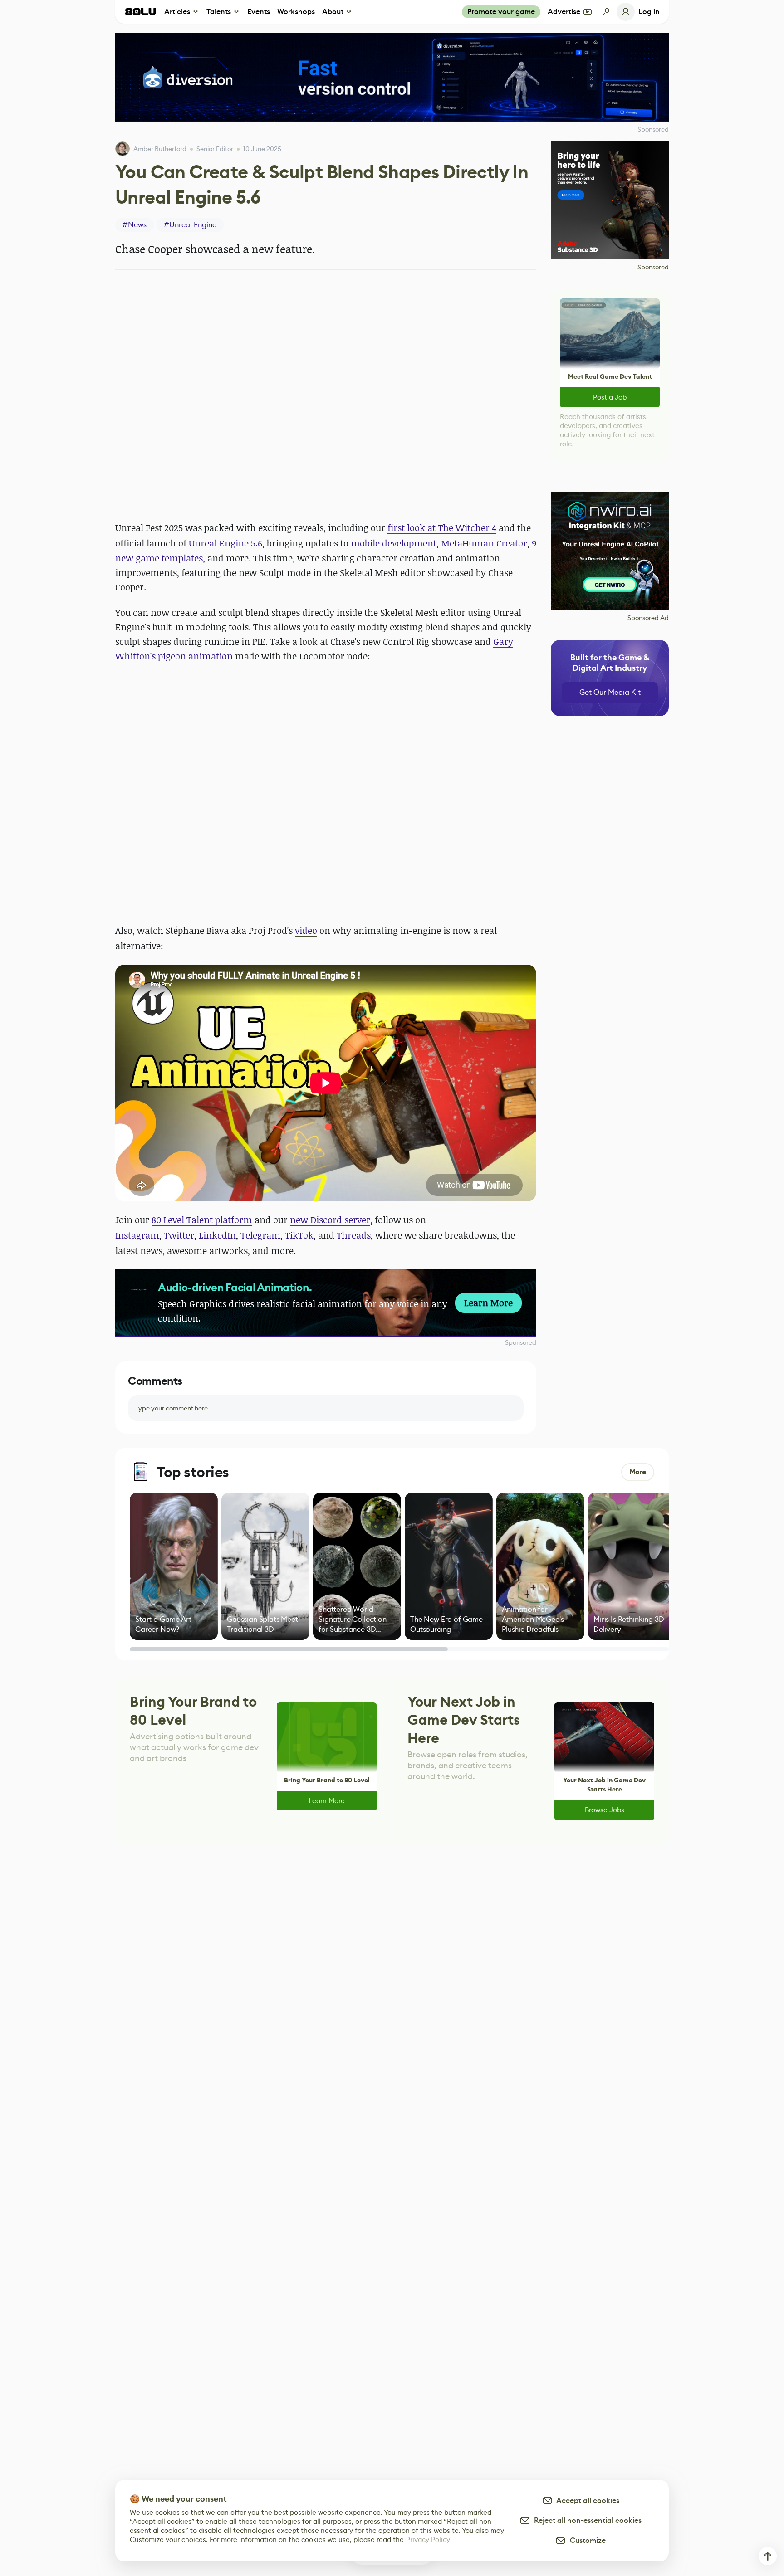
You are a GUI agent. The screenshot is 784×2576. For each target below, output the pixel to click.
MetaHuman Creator (484, 543)
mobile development (394, 543)
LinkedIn (217, 1235)
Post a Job (610, 397)
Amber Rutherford (160, 149)
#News (135, 225)
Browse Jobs (605, 1810)
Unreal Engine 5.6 (225, 543)
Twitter (179, 1235)
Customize (586, 2540)
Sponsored (521, 1342)
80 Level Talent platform (202, 1220)
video (306, 930)
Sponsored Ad (648, 618)
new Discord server (330, 1220)
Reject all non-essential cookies (586, 2520)
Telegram (260, 1235)
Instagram (137, 1235)
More (638, 1472)
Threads (354, 1235)
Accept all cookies (586, 2500)
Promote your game (501, 12)
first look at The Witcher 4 (442, 528)
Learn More (327, 1801)
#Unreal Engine (190, 225)
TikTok (299, 1235)
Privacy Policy (428, 2539)
